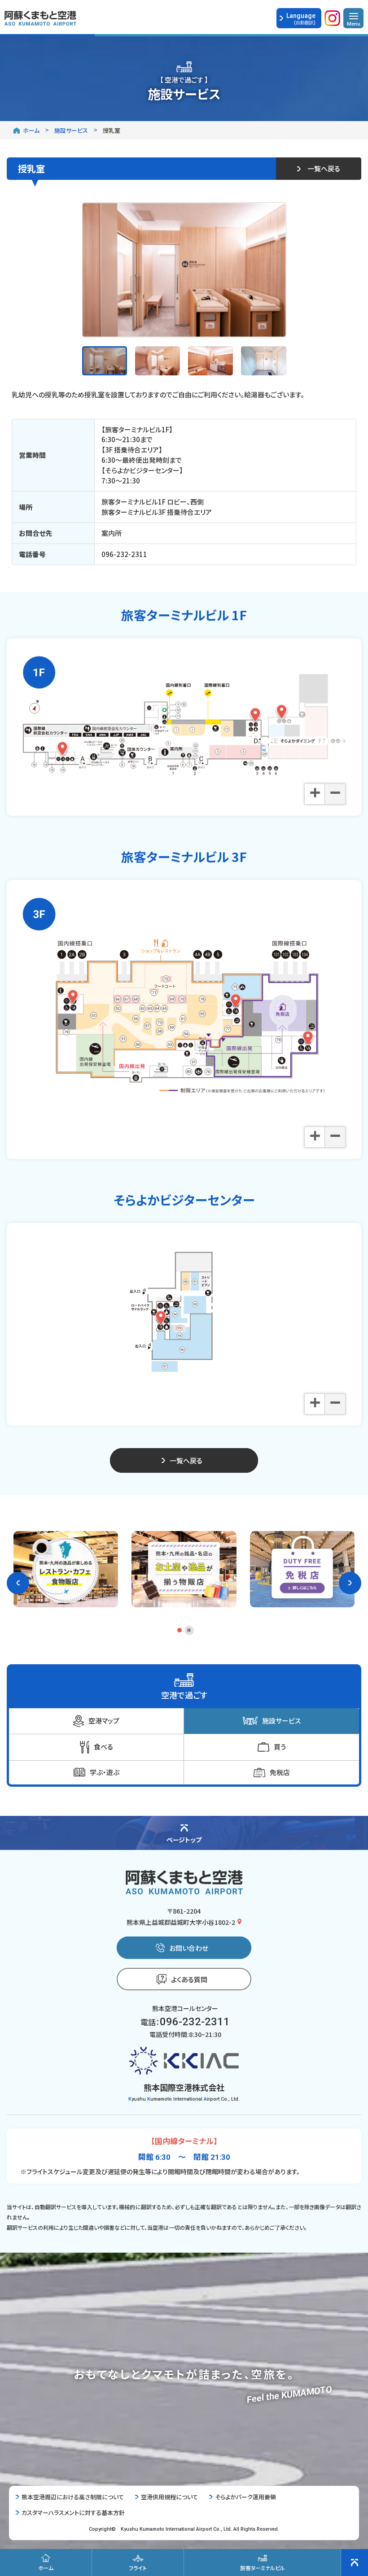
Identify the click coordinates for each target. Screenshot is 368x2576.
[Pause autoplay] (189, 1630)
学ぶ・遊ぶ (105, 1772)
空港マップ (104, 1721)
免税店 (280, 1772)
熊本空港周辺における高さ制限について (73, 2497)
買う (280, 1747)
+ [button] (315, 793)
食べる (103, 1747)
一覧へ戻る (324, 168)
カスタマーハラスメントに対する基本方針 (73, 2513)
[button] (18, 1583)
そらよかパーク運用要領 (245, 2497)
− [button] (335, 793)
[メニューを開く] (353, 18)
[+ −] (184, 716)
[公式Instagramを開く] (332, 20)
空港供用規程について (169, 2497)
